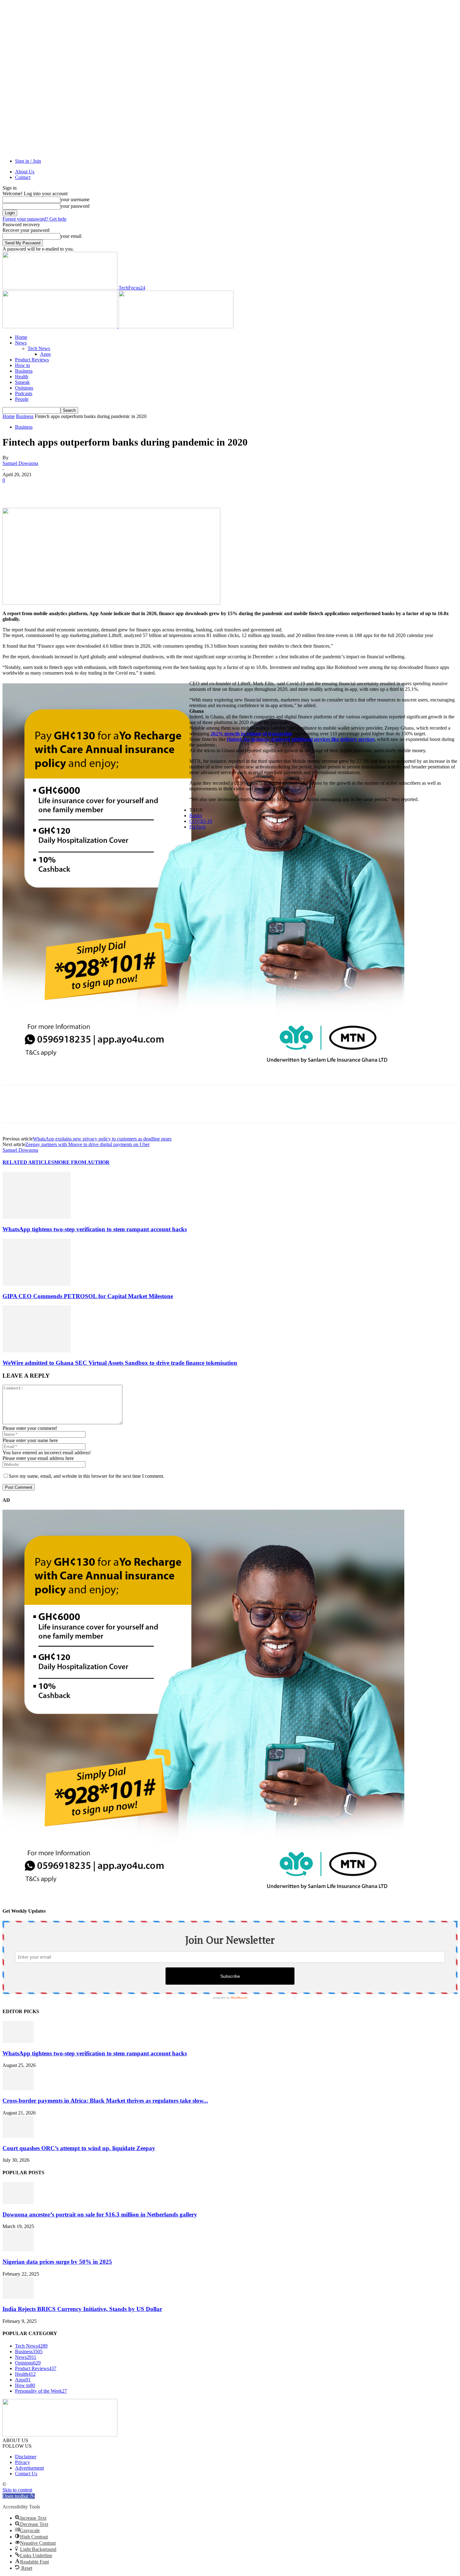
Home (21, 337)
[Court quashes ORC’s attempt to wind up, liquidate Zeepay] (18, 2136)
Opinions (24, 388)
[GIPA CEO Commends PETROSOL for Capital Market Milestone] (37, 1284)
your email (71, 236)
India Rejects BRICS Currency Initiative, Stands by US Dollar (82, 2309)
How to (23, 365)
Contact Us (26, 2474)
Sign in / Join (28, 161)
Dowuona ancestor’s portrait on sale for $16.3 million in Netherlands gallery (100, 2214)
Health (22, 377)
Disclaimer (26, 2457)
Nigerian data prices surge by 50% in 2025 (57, 2262)
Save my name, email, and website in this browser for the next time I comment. (87, 1476)
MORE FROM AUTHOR (82, 1162)
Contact (23, 177)
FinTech (197, 827)
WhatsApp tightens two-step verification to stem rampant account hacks (95, 1229)
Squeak (22, 382)
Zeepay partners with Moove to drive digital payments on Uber (87, 1144)
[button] (19, 2496)
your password (75, 206)
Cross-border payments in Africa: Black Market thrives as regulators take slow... (105, 2101)
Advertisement (29, 2468)
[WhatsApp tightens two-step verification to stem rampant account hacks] (37, 1217)
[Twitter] (35, 490)
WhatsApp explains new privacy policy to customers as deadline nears (102, 1139)
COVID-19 (201, 821)
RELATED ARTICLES (28, 1162)
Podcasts (24, 393)
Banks (196, 816)
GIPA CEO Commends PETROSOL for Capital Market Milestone (88, 1296)
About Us (25, 172)
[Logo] (61, 326)
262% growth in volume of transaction (251, 734)
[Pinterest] (58, 490)
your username (75, 199)
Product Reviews (32, 360)
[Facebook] (13, 490)
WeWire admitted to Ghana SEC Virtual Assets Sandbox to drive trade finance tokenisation (120, 1363)
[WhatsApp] (80, 490)
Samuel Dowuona (20, 463)
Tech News (39, 348)
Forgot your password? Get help (34, 219)
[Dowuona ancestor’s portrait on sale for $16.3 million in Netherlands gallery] (18, 2202)
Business (24, 371)
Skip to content (17, 2490)
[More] (103, 490)
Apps (45, 354)
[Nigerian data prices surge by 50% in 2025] (18, 2250)
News (21, 343)
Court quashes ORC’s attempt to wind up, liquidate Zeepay (79, 2148)
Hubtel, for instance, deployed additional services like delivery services (301, 739)
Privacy (23, 2462)
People (22, 399)
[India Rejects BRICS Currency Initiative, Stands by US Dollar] (18, 2297)
